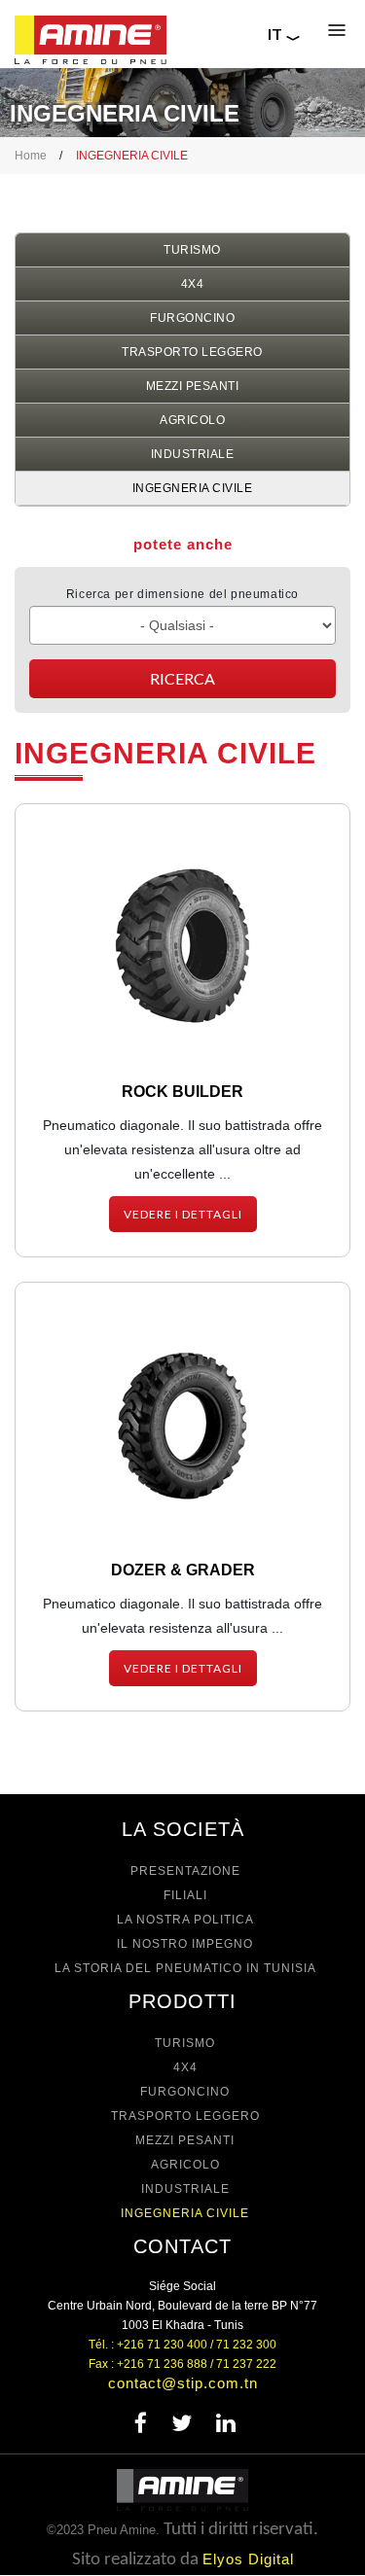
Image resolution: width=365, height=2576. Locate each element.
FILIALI (185, 1895)
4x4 (193, 284)
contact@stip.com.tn (183, 2383)
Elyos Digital (248, 2559)
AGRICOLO (192, 420)
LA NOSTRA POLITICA (185, 1920)
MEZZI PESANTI (193, 386)
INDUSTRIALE (193, 454)
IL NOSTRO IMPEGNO (185, 1944)
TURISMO (192, 250)
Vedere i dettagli (183, 1214)
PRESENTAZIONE (185, 1871)
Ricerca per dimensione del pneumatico (182, 594)
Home (31, 156)
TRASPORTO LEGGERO (192, 352)
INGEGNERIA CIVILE (193, 488)
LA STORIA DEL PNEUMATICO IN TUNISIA (185, 1968)
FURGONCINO (192, 318)
